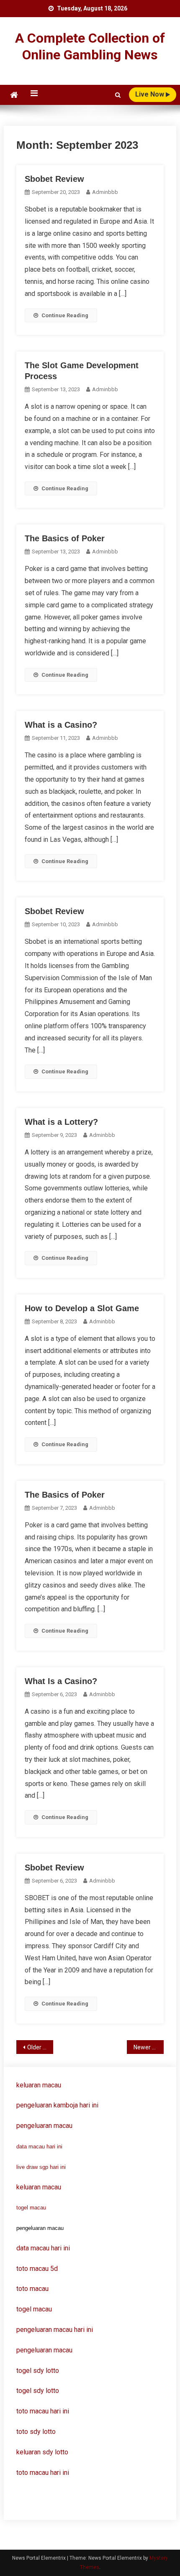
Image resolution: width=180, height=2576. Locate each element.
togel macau (31, 2208)
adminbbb (105, 192)
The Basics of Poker (65, 538)
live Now (150, 94)
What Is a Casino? (61, 1681)
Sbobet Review (54, 179)
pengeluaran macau (44, 2350)
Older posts (40, 2047)
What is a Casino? (61, 725)
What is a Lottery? (61, 1122)
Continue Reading (65, 315)
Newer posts (149, 2047)
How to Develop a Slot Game (82, 1308)
